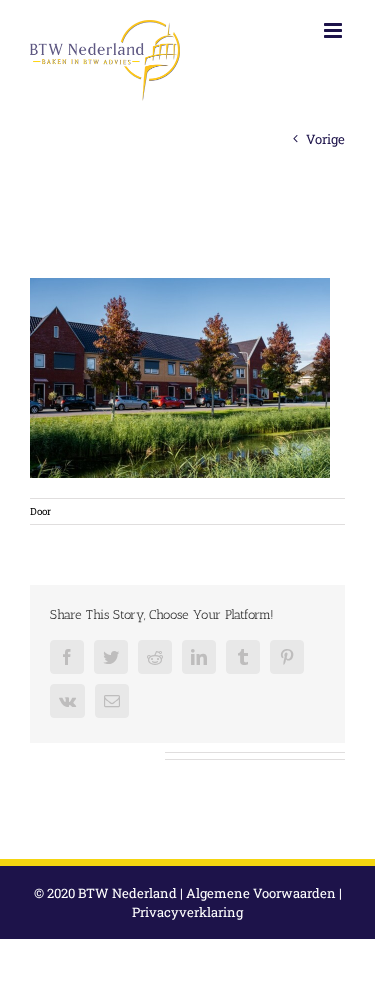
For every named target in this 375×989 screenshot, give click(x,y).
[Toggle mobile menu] (334, 30)
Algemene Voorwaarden (261, 893)
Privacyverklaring (187, 912)
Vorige (325, 139)
